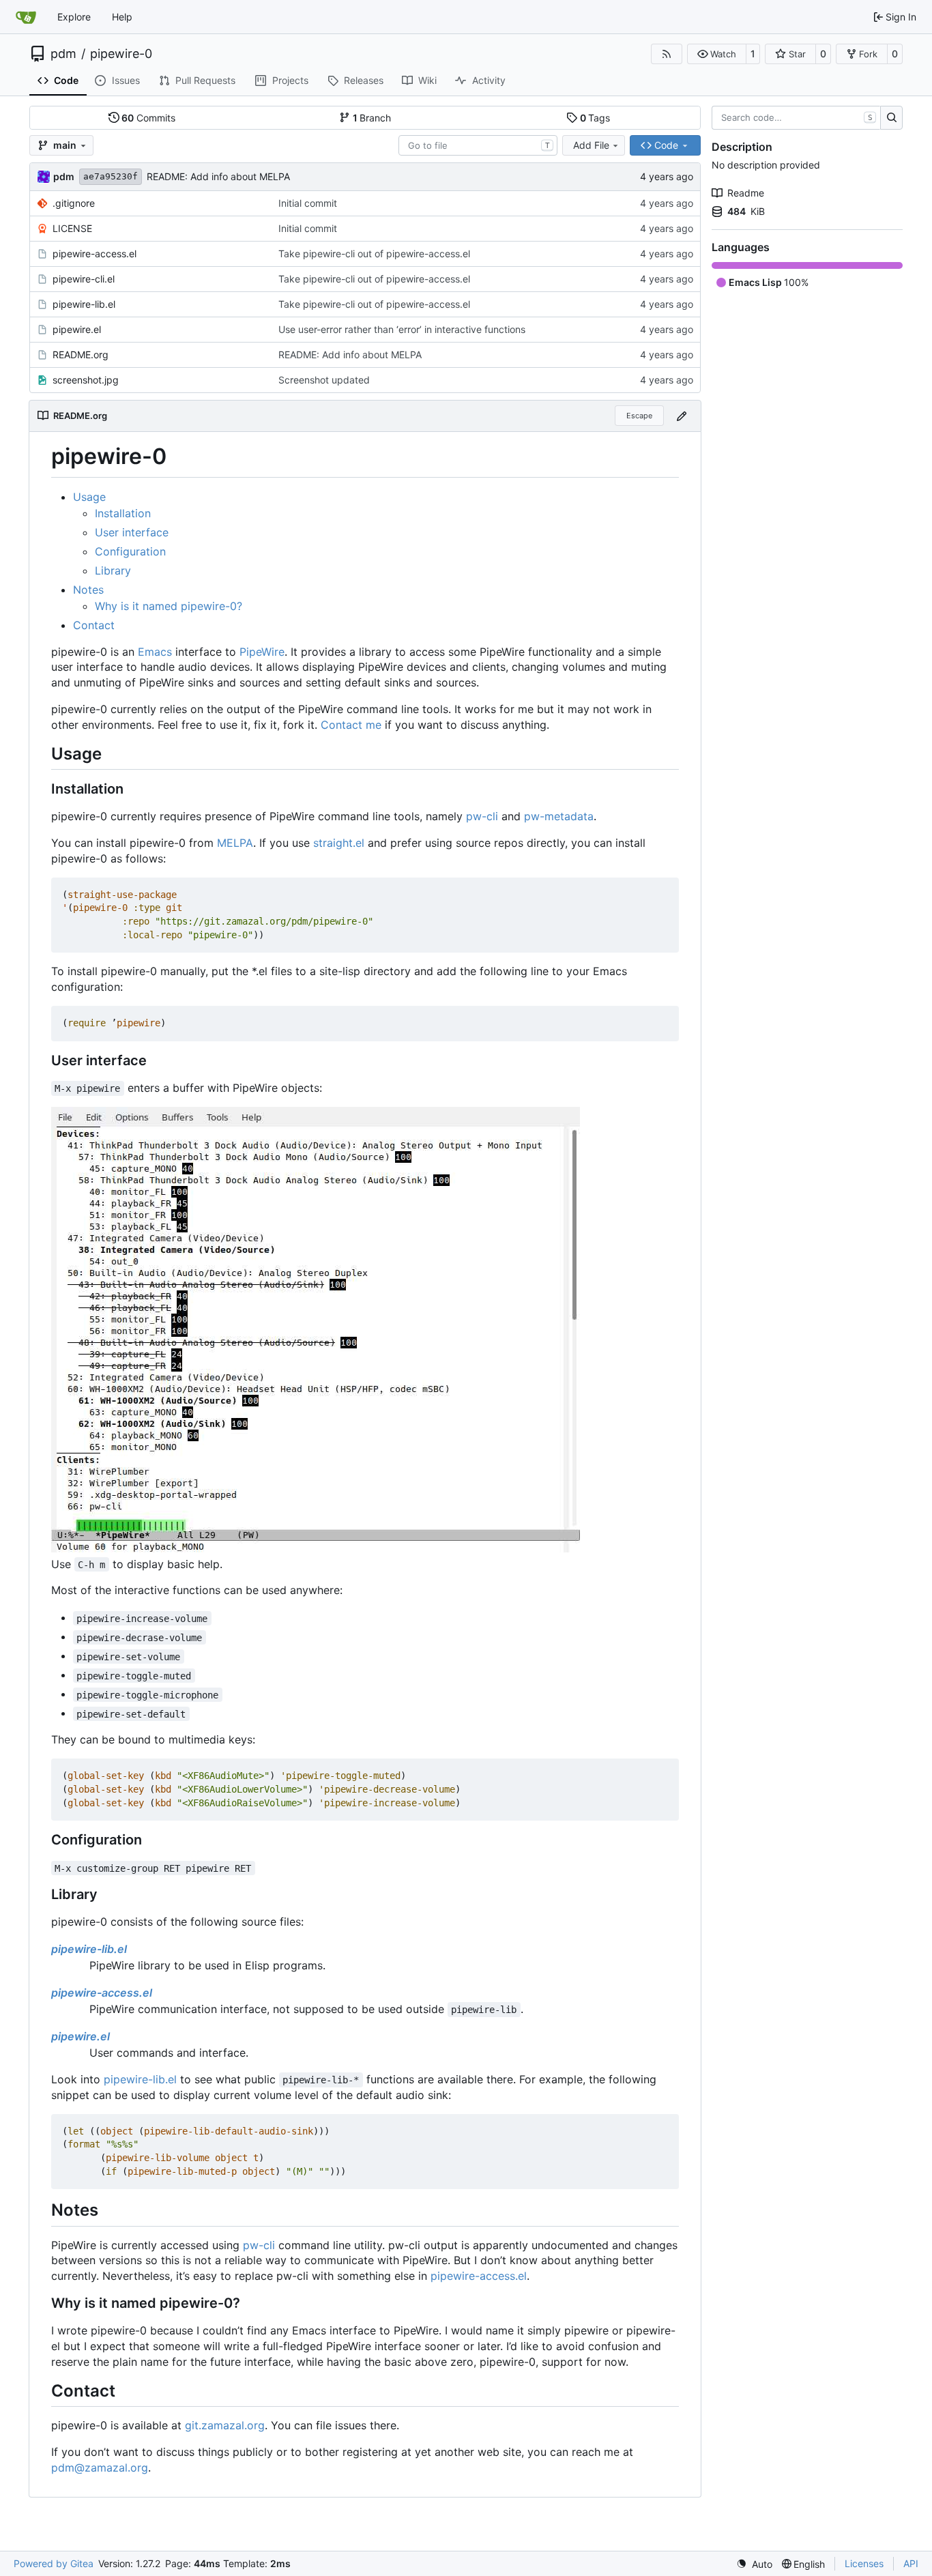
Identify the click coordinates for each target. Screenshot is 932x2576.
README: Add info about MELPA (218, 176)
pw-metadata (559, 816)
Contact (94, 625)
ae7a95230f (111, 176)
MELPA (235, 843)
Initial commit (308, 203)
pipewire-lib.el (84, 304)
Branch (372, 118)
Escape (639, 416)
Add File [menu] (591, 145)
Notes (88, 590)
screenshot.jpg (86, 380)
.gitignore (74, 203)
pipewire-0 (121, 54)
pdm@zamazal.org (100, 2468)
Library (113, 570)
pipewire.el (77, 329)
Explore (74, 17)
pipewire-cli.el (84, 279)
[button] (717, 54)
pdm (63, 54)
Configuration (130, 551)
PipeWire (262, 652)
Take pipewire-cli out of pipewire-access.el (374, 254)
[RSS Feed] (667, 54)
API (911, 2563)
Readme (746, 193)
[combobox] (478, 145)
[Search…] (891, 118)
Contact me (351, 725)
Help (122, 17)
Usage (89, 497)
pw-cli (482, 816)
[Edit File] (682, 416)
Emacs (155, 652)
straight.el (339, 843)
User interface (132, 532)
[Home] (26, 17)
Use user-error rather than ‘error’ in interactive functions (402, 329)
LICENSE (72, 228)
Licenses (864, 2563)
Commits (148, 118)
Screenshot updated (324, 380)
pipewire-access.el (94, 254)
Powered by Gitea (54, 2563)
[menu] (754, 2564)
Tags (595, 118)
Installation (123, 513)
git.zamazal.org (225, 2425)
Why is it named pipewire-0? (169, 606)
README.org (81, 354)
